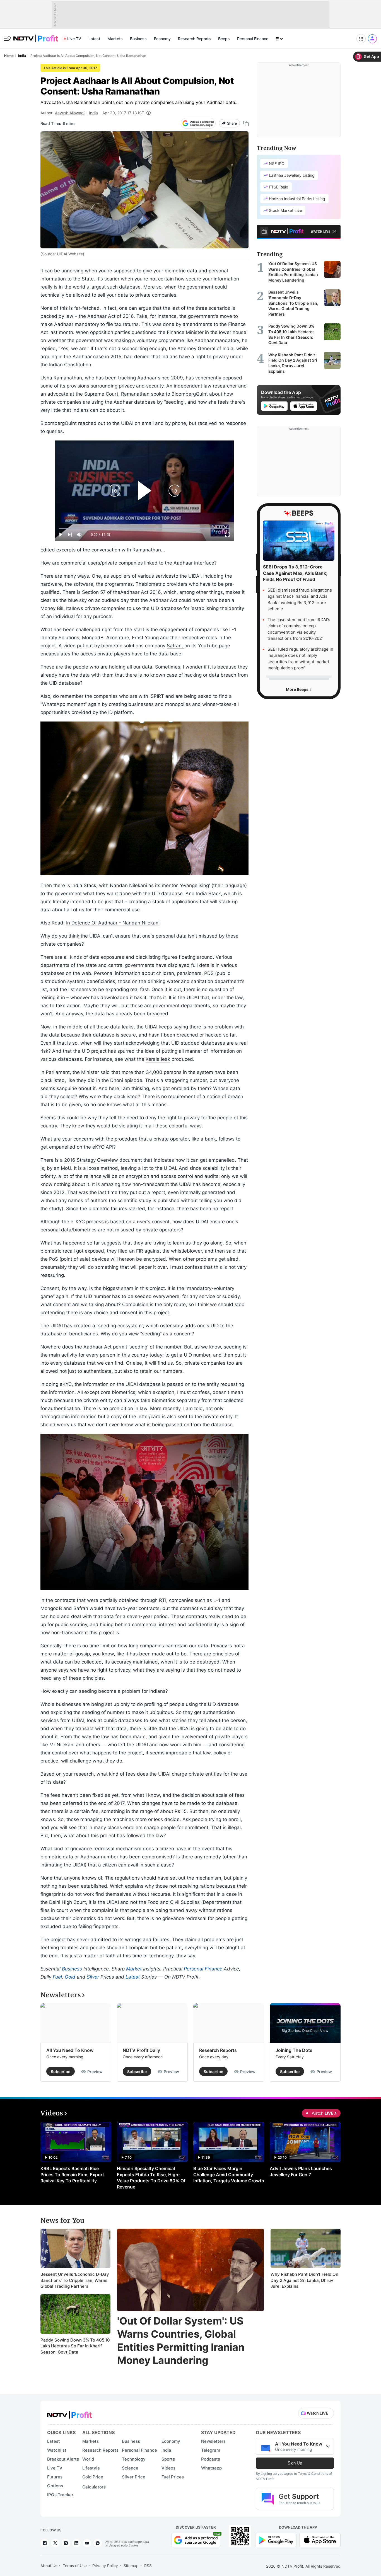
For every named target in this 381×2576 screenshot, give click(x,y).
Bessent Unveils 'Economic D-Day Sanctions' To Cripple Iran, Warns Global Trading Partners (75, 2280)
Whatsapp (211, 2468)
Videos (168, 2468)
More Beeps (298, 689)
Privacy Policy (105, 2566)
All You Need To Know (70, 2050)
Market (134, 1969)
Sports (168, 2459)
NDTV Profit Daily (141, 2050)
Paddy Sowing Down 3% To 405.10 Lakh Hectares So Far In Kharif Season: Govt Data (75, 2346)
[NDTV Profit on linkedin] (76, 2543)
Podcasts (211, 2459)
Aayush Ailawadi (70, 113)
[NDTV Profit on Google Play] (276, 2540)
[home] (36, 36)
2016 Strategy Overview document (103, 1160)
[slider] (144, 528)
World (88, 2459)
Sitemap (131, 2566)
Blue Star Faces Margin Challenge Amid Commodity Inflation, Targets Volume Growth (229, 2175)
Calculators (94, 2487)
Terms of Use (75, 2566)
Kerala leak (158, 1059)
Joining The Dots (294, 2050)
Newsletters (213, 2441)
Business (138, 39)
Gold (70, 1977)
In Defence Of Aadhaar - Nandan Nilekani (113, 923)
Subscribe (61, 2072)
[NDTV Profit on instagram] (66, 2543)
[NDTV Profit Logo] (69, 2413)
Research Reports (194, 39)
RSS (148, 2566)
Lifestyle (91, 2468)
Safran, (176, 646)
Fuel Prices (173, 2477)
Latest (94, 39)
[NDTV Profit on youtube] (87, 2543)
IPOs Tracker (60, 2495)
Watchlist (57, 2450)
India (93, 113)
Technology (134, 2459)
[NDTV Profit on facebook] (45, 2543)
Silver (93, 1977)
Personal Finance (253, 39)
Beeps (224, 39)
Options (55, 2486)
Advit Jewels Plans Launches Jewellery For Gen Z (301, 2171)
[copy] (246, 123)
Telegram (211, 2450)
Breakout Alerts (63, 2459)
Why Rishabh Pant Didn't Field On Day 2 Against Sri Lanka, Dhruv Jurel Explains (304, 2280)
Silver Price (134, 2477)
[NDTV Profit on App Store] (320, 2540)
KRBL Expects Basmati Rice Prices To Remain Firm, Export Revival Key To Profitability (72, 2175)
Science (130, 2468)
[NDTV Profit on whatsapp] (98, 2543)
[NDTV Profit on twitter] (55, 2543)
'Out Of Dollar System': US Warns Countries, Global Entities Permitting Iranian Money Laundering (181, 2340)
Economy (162, 39)
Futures (55, 2477)
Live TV (74, 39)
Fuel (57, 1977)
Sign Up (295, 2463)
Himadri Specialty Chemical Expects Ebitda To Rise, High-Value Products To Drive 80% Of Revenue (151, 2178)
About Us (49, 2566)
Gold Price (93, 2477)
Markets (115, 39)
